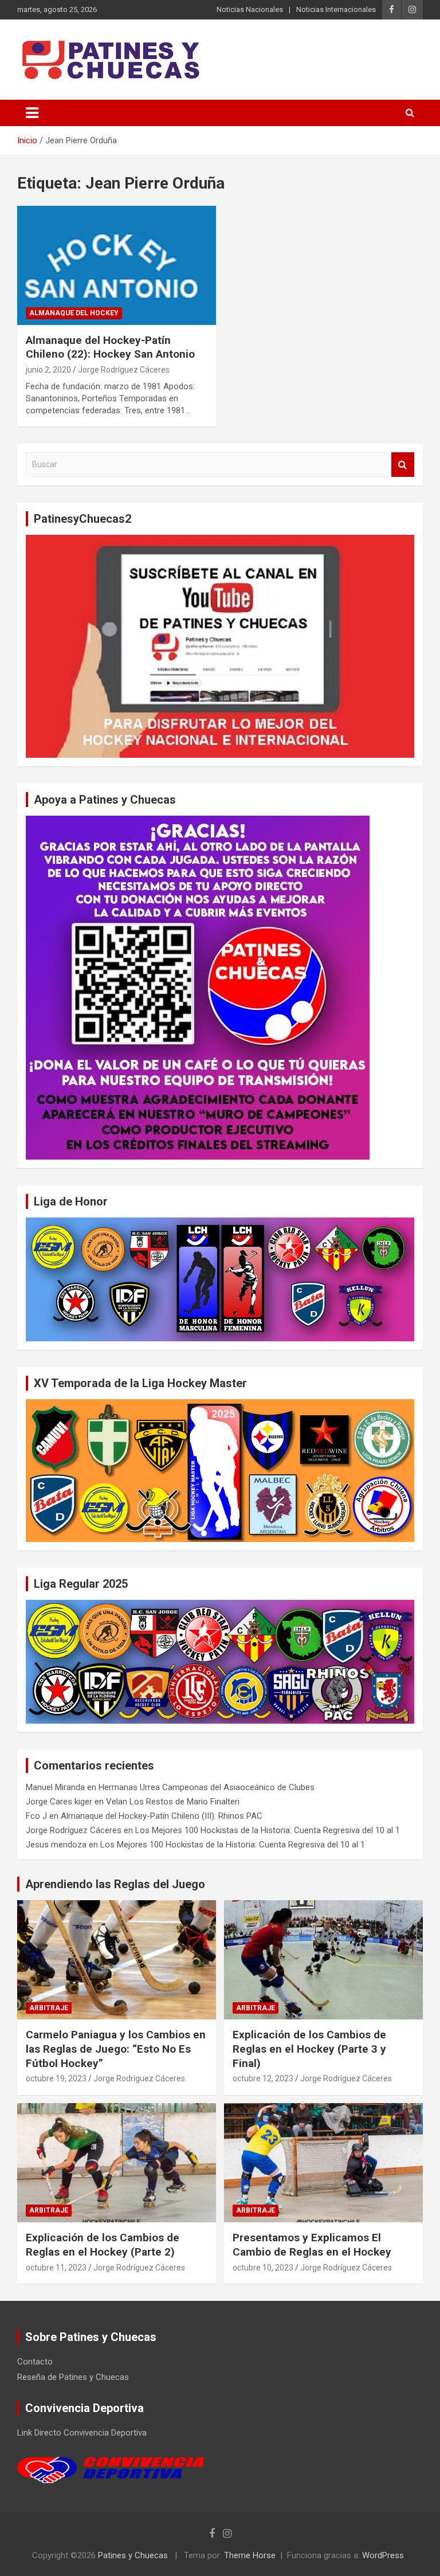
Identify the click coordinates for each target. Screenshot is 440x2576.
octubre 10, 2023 (263, 2268)
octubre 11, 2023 (56, 2268)
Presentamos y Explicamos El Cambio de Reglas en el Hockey (312, 2245)
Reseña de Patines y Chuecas (73, 2377)
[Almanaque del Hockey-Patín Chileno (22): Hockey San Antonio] (117, 265)
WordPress (383, 2555)
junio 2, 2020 (48, 370)
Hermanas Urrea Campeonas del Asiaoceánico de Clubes (207, 1787)
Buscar (403, 465)
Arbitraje (49, 2008)
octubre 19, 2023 (56, 2078)
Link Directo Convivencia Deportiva (82, 2433)
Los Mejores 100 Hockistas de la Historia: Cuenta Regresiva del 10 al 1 (268, 1830)
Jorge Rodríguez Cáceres (124, 370)
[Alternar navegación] (32, 113)
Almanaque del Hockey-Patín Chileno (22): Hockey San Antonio (110, 347)
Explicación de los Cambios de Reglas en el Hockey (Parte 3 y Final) (309, 2049)
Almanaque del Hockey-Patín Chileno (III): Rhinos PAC (162, 1816)
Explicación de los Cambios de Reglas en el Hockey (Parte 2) (103, 2245)
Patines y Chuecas (133, 2555)
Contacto (35, 2362)
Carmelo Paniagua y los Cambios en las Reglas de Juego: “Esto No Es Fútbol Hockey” (116, 2049)
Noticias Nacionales (250, 9)
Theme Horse (250, 2555)
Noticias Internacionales (336, 9)
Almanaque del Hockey (74, 313)
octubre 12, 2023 (263, 2078)
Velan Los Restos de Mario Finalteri (173, 1802)
